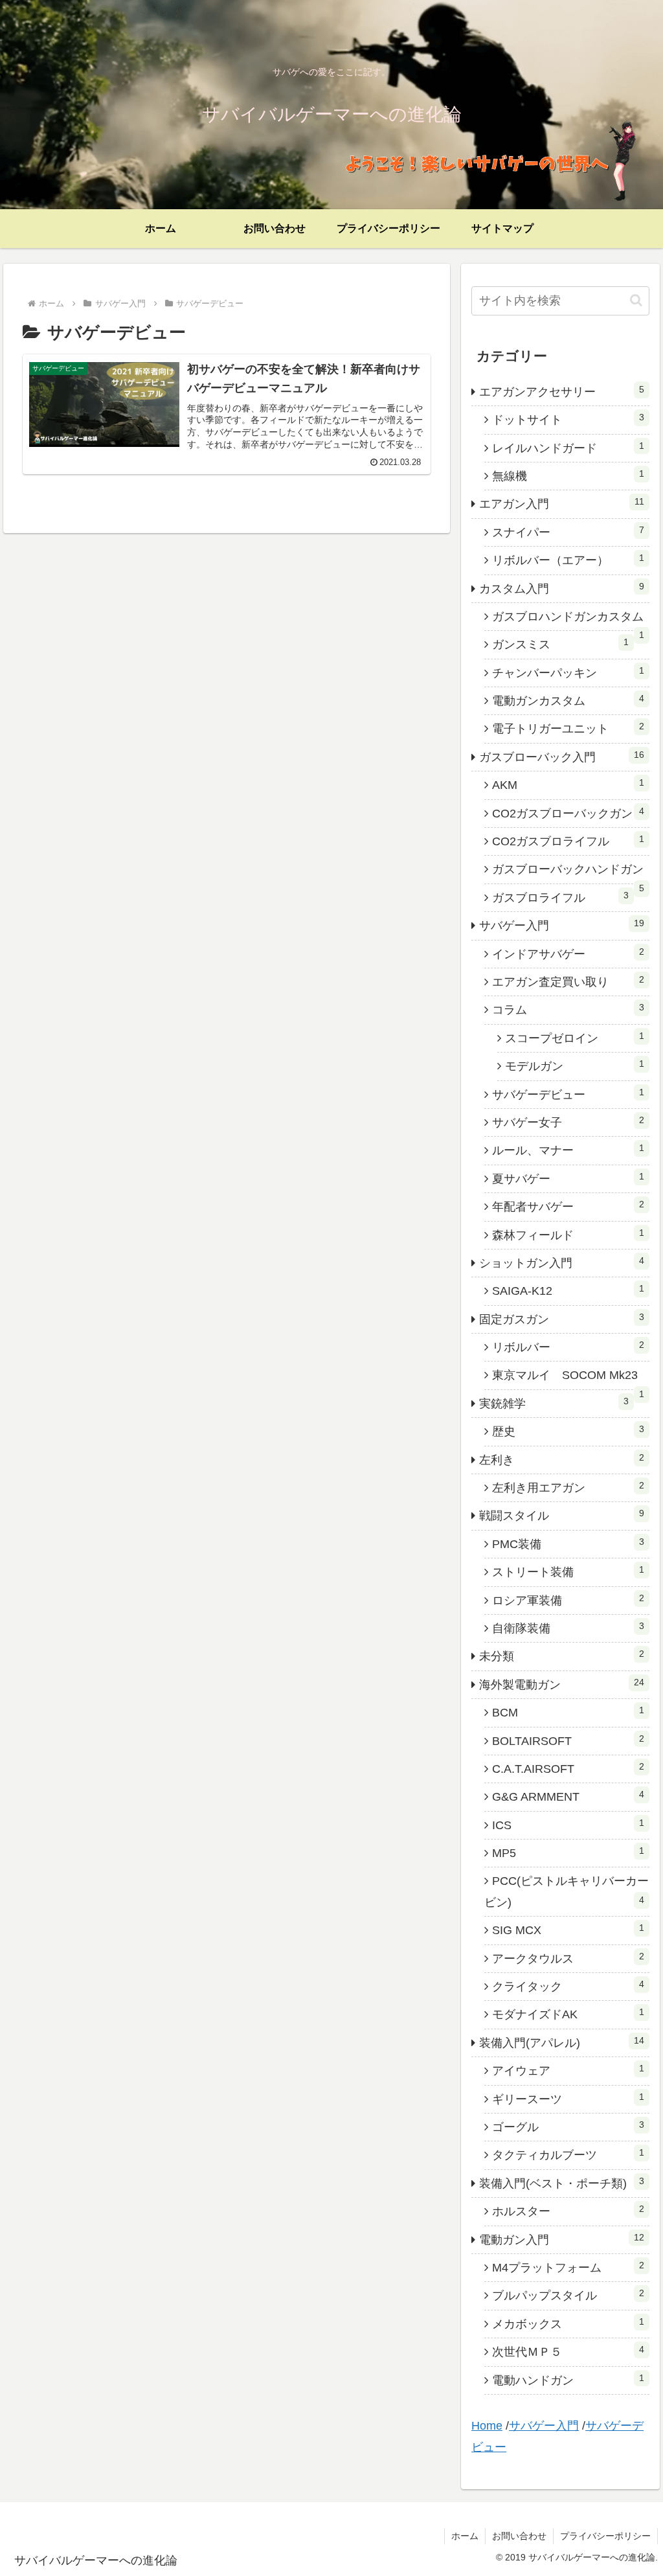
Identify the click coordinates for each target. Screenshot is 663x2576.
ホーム (465, 2536)
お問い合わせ (519, 2536)
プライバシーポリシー (605, 2536)
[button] (636, 300)
